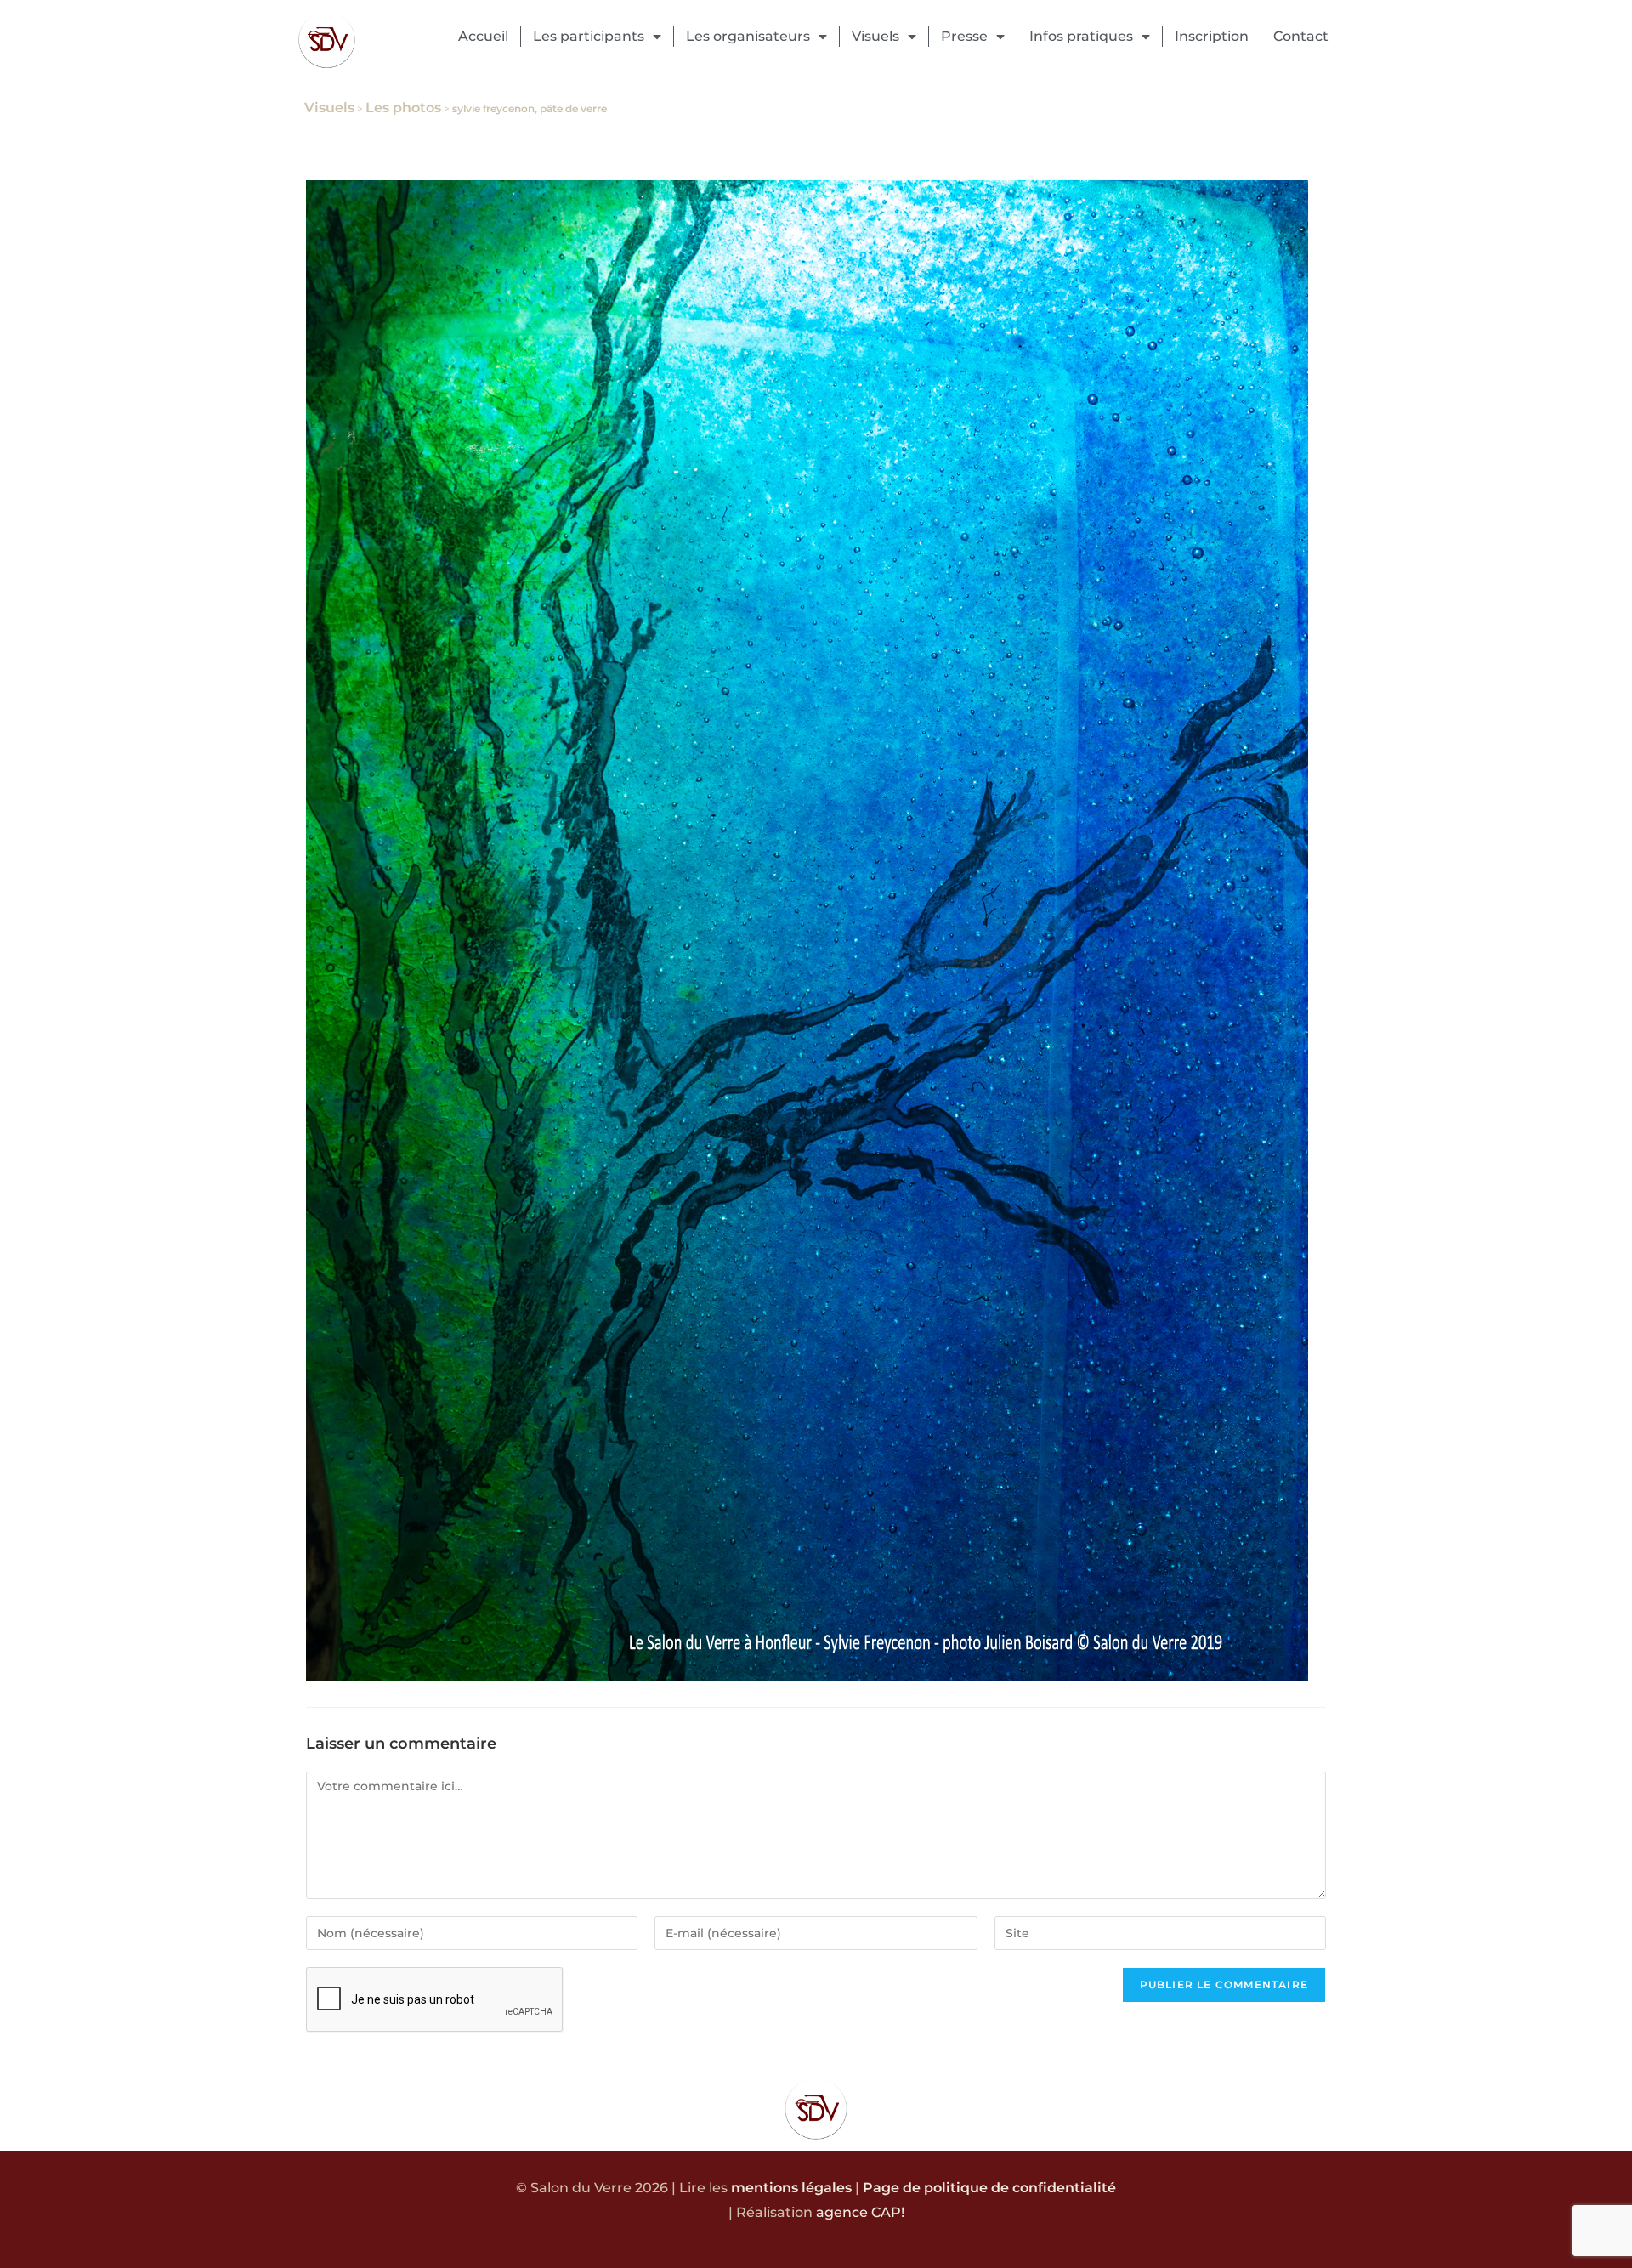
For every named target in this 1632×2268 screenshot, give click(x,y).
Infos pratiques (1081, 36)
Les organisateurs (748, 36)
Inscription (1212, 36)
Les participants (589, 36)
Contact (1301, 36)
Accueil (483, 36)
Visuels (875, 36)
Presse (964, 36)
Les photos (403, 108)
